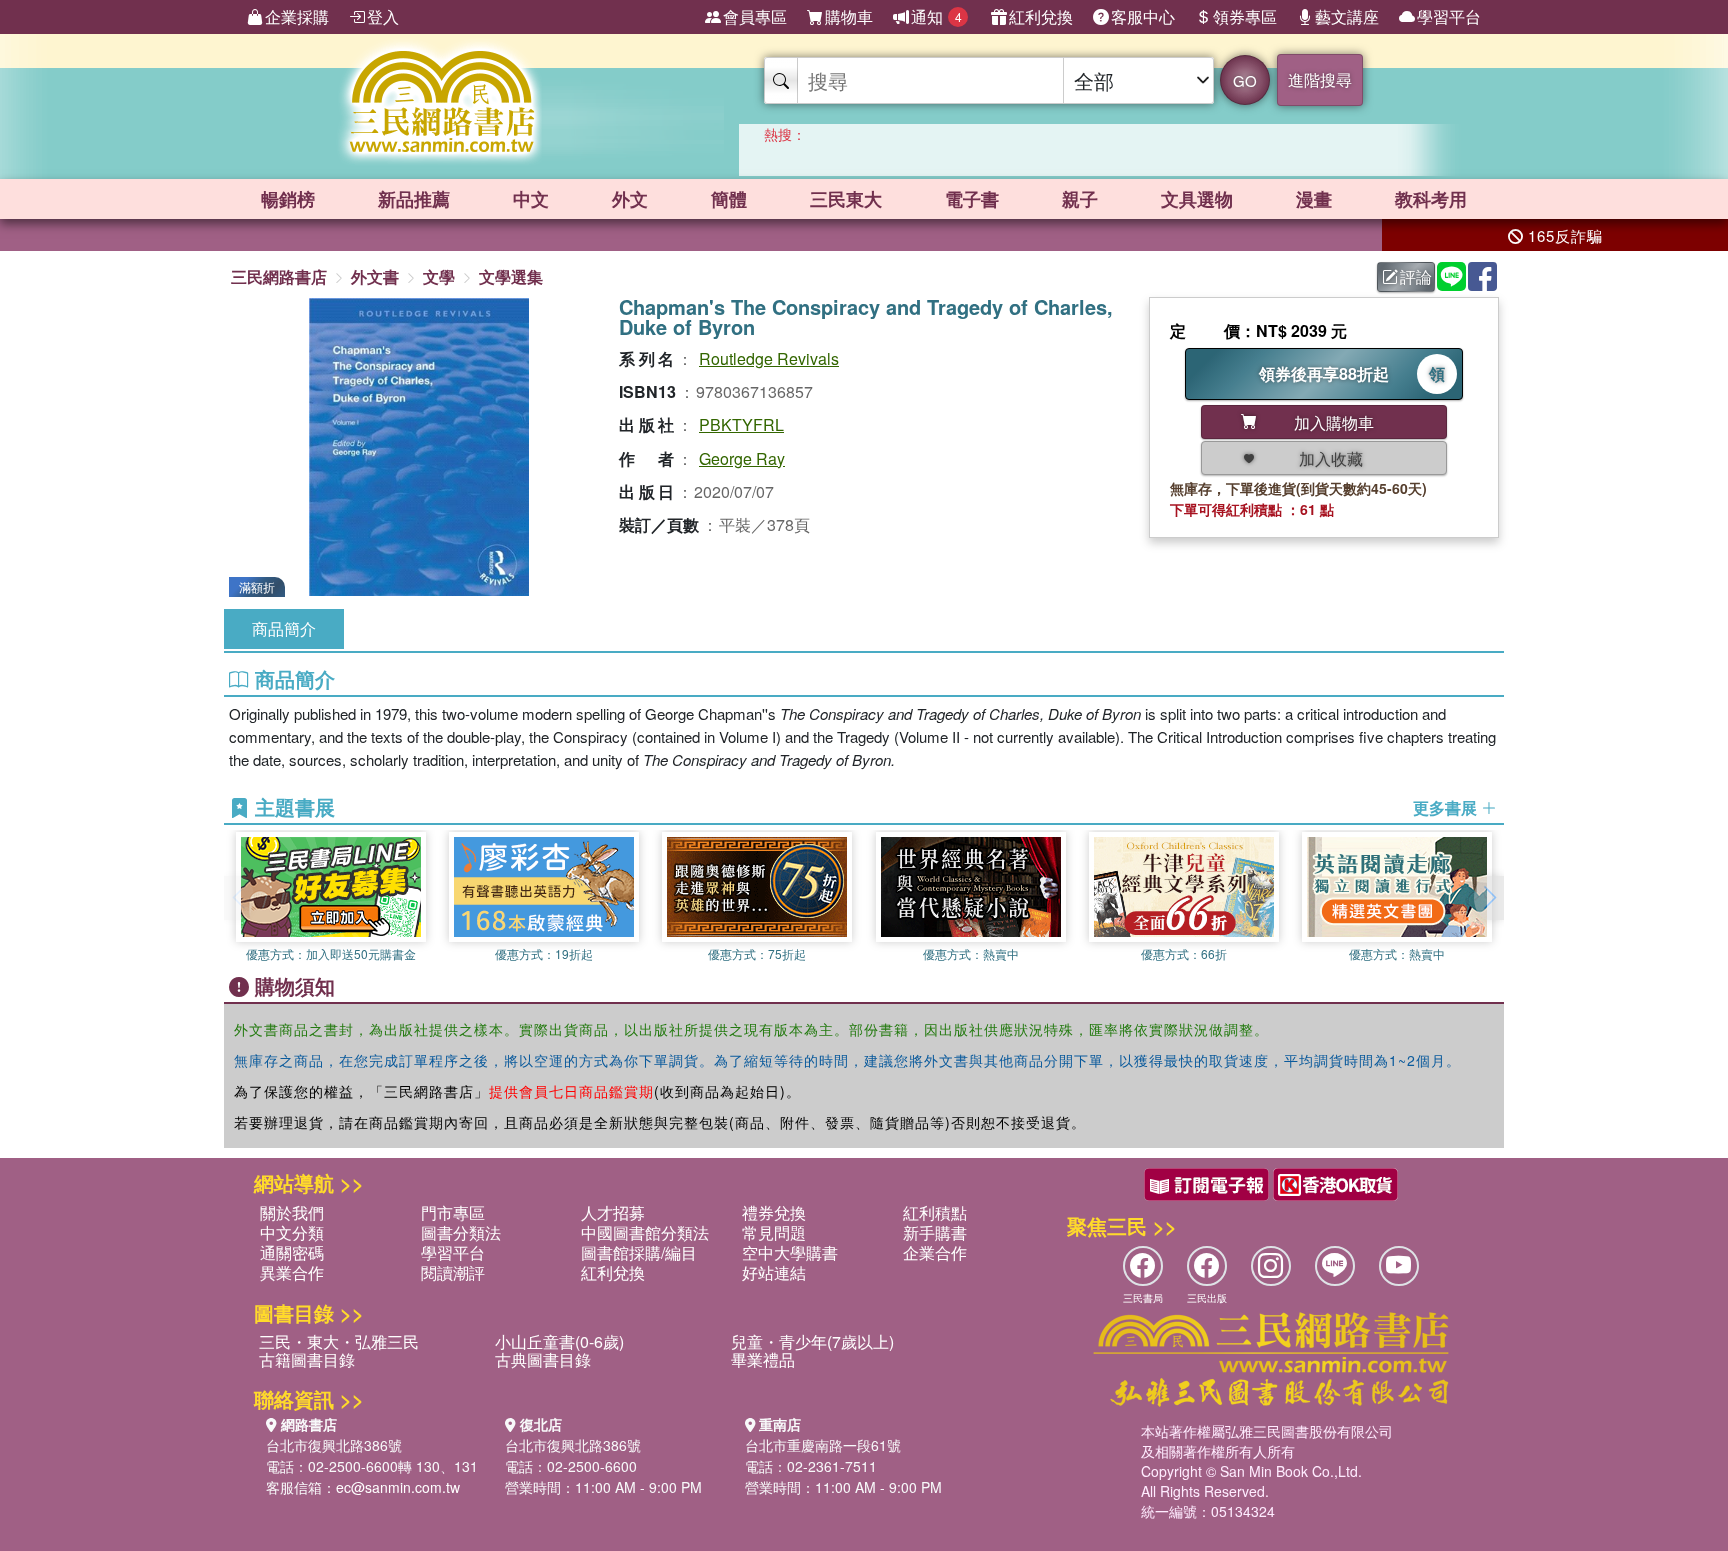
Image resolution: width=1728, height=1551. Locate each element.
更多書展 (1447, 808)
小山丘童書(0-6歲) (559, 1341)
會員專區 (755, 16)
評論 (1416, 276)
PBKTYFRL (741, 424)
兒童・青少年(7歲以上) (812, 1341)
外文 (630, 199)
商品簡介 (284, 628)
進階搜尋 (1320, 79)
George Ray (742, 458)
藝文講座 (1347, 16)
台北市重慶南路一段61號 (823, 1445)
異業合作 (292, 1272)
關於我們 (292, 1212)
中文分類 (292, 1232)
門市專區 (453, 1212)
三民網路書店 (279, 276)
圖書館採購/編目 (639, 1252)
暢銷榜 (288, 199)
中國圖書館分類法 (645, 1232)
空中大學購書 (790, 1252)
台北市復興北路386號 (334, 1445)
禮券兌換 (774, 1212)
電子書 (972, 199)
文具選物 (1197, 199)
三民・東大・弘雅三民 (339, 1341)
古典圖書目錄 (543, 1359)
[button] (1489, 898)
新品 (414, 199)
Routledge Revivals (769, 358)
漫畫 (1314, 199)
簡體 (729, 199)
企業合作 (935, 1252)
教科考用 (1431, 199)
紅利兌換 (1041, 16)
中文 (531, 199)
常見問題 (774, 1232)
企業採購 (297, 16)
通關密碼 (292, 1252)
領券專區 (1245, 16)
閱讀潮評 (453, 1272)
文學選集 (511, 276)
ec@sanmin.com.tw (398, 1487)
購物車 (849, 16)
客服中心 (1143, 16)
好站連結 (774, 1272)
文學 (439, 276)
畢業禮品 (763, 1359)
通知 (936, 16)
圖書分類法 (461, 1232)
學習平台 (1449, 16)
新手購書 (935, 1232)
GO (1245, 80)
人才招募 (613, 1212)
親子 (1080, 199)
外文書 (375, 276)
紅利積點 (935, 1212)
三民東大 (846, 199)
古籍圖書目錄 (307, 1359)
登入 (383, 16)
